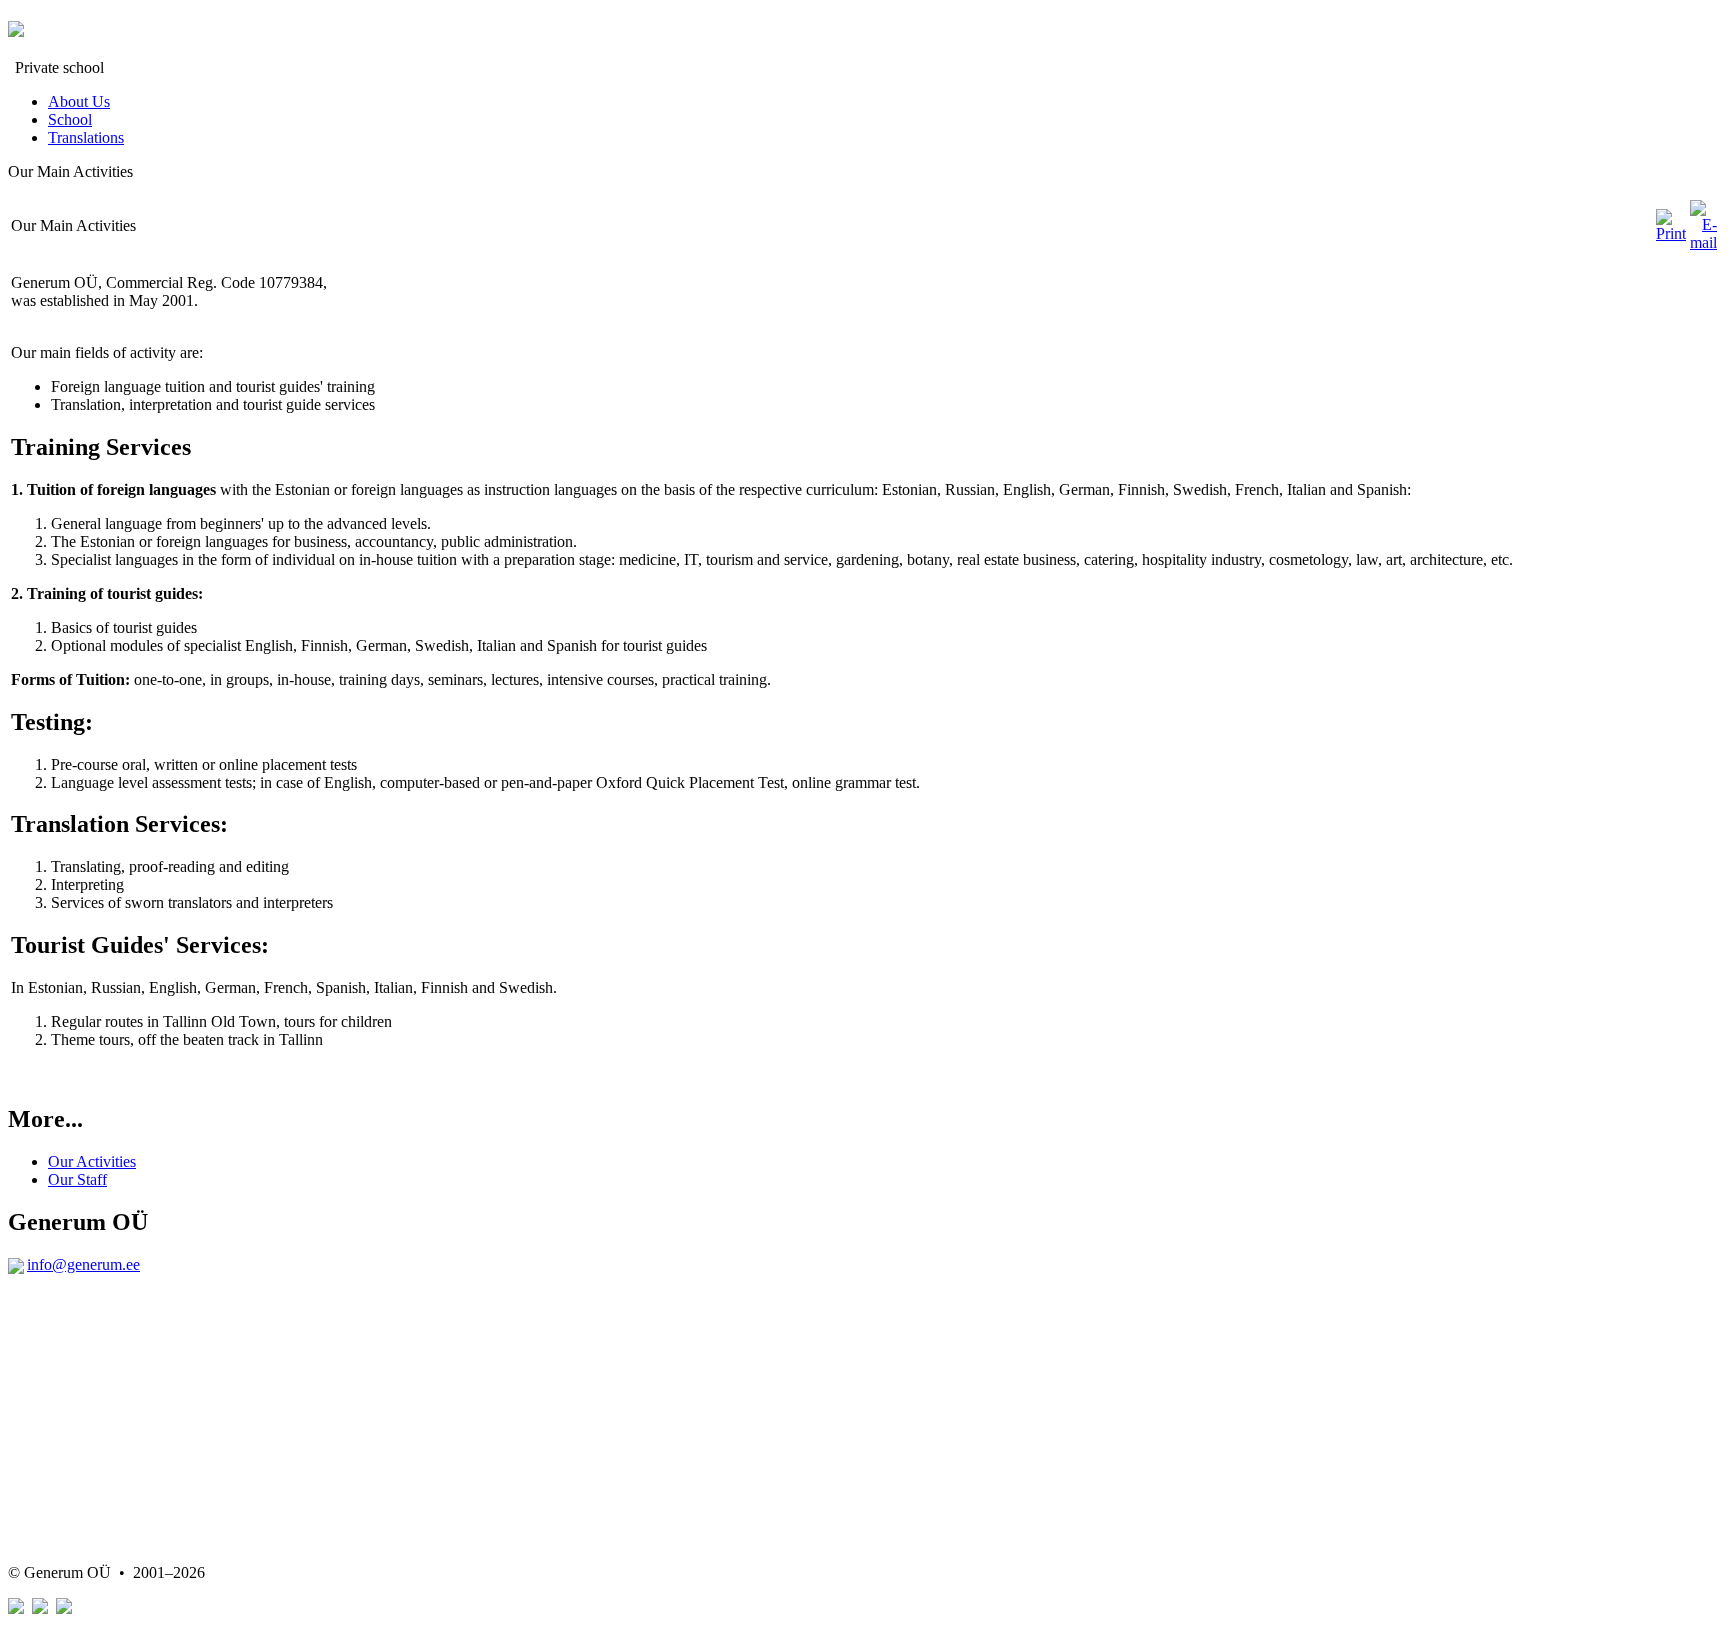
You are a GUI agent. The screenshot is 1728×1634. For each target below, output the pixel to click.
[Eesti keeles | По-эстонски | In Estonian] (16, 1608)
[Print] (1671, 233)
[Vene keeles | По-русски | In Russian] (40, 1608)
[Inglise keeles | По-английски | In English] (64, 1608)
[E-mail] (1703, 242)
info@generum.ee (83, 1264)
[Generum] (16, 26)
